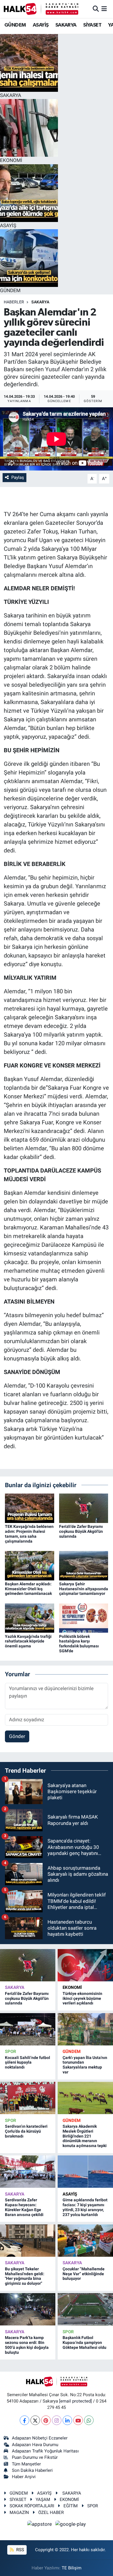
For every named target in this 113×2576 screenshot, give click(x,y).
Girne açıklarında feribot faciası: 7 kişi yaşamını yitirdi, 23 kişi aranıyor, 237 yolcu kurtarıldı (85, 2207)
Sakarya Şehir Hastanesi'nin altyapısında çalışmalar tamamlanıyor (84, 1589)
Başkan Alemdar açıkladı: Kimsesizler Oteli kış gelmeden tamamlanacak (28, 1589)
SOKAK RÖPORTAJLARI (32, 2506)
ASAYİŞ (41, 25)
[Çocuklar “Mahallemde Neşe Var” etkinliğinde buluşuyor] (85, 2241)
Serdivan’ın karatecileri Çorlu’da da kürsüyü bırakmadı (26, 2131)
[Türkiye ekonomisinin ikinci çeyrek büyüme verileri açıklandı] (85, 1965)
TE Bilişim (72, 2568)
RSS (20, 2550)
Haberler (14, 302)
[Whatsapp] (89, 2420)
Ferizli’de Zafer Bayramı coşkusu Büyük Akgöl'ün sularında (81, 1531)
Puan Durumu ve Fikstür (35, 2457)
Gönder (17, 1736)
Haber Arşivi (24, 2477)
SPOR (11, 2052)
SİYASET (92, 25)
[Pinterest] (46, 2420)
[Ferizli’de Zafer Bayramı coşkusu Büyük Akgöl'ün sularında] (84, 1508)
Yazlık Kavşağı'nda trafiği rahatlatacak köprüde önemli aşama (28, 1641)
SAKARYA (66, 25)
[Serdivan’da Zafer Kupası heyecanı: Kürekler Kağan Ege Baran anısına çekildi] (28, 2172)
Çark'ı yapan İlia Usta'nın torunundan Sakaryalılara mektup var (85, 2065)
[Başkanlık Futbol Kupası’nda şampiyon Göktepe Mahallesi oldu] (85, 2309)
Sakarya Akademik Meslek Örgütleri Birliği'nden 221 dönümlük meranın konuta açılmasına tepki (85, 2136)
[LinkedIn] (67, 2420)
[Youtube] (78, 2420)
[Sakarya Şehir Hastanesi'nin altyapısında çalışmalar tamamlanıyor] (84, 1565)
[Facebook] (24, 2420)
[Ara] (96, 9)
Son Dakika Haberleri (32, 2470)
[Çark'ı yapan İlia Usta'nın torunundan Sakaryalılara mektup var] (85, 2029)
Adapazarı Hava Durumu (35, 2445)
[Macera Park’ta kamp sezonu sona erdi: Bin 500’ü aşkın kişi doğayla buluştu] (28, 2309)
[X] (35, 2420)
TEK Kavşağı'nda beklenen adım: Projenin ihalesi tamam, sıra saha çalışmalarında (29, 1534)
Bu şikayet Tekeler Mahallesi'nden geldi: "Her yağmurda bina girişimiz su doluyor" (25, 2276)
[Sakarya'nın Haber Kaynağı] (41, 9)
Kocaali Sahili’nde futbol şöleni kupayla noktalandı (28, 2062)
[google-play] (71, 2525)
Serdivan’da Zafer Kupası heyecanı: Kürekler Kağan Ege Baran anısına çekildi (24, 2207)
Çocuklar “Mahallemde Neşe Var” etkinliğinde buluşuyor (84, 2274)
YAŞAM (43, 2500)
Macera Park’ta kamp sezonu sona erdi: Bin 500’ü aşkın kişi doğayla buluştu (27, 2345)
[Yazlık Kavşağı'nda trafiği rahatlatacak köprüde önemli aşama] (30, 1618)
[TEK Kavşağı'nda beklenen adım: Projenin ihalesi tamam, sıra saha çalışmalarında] (30, 1508)
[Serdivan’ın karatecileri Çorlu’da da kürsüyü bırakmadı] (28, 2098)
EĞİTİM (71, 2506)
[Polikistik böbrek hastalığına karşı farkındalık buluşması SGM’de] (84, 1618)
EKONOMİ (72, 1987)
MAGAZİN (19, 2512)
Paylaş (18, 477)
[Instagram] (57, 2420)
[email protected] (75, 2401)
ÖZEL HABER (51, 2512)
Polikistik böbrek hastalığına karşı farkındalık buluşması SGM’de (79, 1644)
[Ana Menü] (104, 9)
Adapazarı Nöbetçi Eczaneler (40, 2438)
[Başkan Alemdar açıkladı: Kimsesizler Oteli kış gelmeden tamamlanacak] (30, 1565)
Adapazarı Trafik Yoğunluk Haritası (45, 2451)
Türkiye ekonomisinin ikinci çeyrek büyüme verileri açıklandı (82, 1998)
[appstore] (40, 2525)
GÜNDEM (15, 25)
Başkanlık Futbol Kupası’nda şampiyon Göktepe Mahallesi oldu (84, 2342)
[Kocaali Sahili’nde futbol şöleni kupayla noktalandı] (28, 2029)
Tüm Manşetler (26, 2464)
